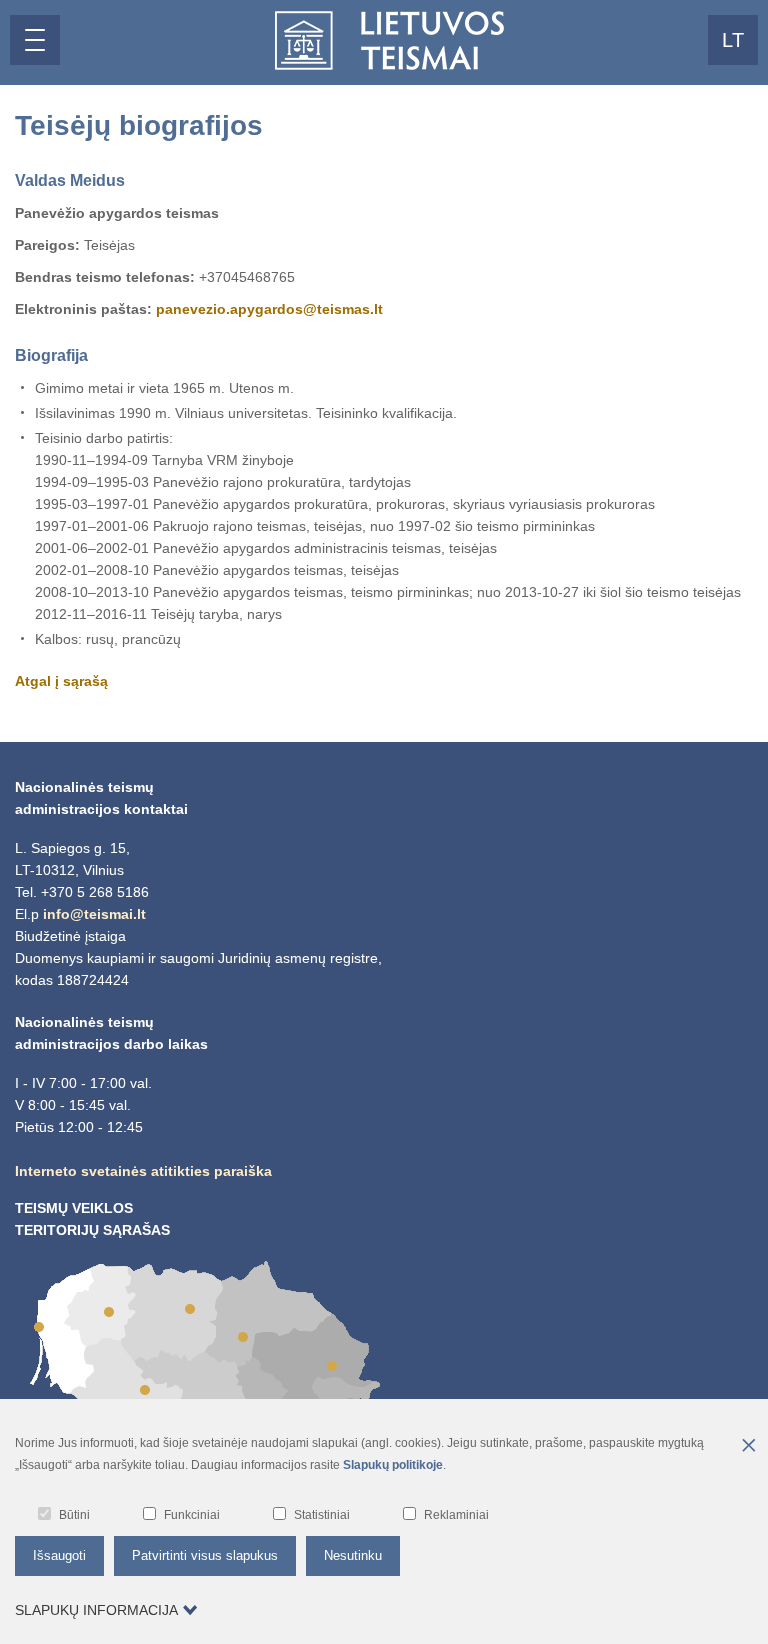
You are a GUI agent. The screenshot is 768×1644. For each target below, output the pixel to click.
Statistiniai (322, 1515)
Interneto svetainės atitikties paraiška (143, 1171)
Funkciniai (192, 1515)
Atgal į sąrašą (61, 681)
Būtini (74, 1515)
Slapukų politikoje (393, 1465)
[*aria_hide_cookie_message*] (748, 1447)
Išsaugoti (59, 1555)
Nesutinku (353, 1555)
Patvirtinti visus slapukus (205, 1555)
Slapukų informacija (96, 1610)
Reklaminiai (456, 1515)
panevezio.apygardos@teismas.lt (269, 309)
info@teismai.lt (94, 914)
